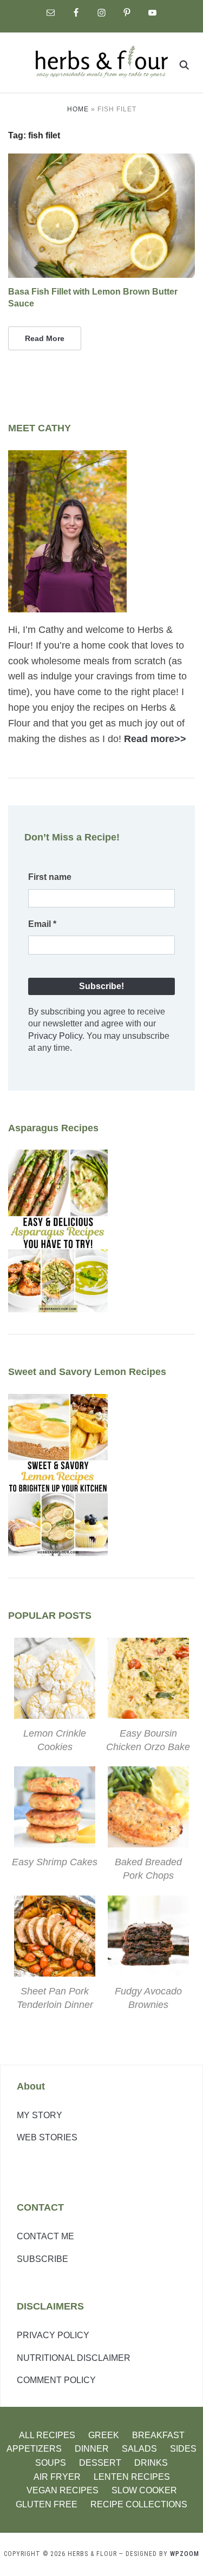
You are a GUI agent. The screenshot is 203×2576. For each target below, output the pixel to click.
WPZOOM (185, 2554)
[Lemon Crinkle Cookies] (55, 1645)
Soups (51, 2463)
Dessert (100, 2463)
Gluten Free (47, 2504)
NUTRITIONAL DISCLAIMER (74, 2358)
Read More (45, 338)
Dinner (92, 2449)
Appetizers (34, 2449)
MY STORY (40, 2115)
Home (78, 109)
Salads (139, 2449)
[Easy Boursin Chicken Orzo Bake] (148, 1645)
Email (42, 924)
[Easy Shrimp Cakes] (55, 1774)
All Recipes (47, 2435)
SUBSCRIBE (42, 2259)
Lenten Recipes (132, 2477)
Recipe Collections (139, 2504)
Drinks (151, 2463)
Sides (183, 2449)
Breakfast (158, 2435)
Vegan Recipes (63, 2490)
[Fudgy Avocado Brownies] (148, 1903)
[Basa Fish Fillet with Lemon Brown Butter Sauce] (101, 160)
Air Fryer (57, 2477)
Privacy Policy (55, 1036)
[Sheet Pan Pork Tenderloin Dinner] (55, 1903)
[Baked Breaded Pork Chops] (148, 1774)
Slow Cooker (144, 2490)
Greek (104, 2435)
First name (50, 877)
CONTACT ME (45, 2236)
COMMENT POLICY (56, 2380)
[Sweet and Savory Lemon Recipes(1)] (58, 1402)
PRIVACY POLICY (53, 2335)
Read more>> (155, 739)
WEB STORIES (47, 2137)
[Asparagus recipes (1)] (58, 1157)
